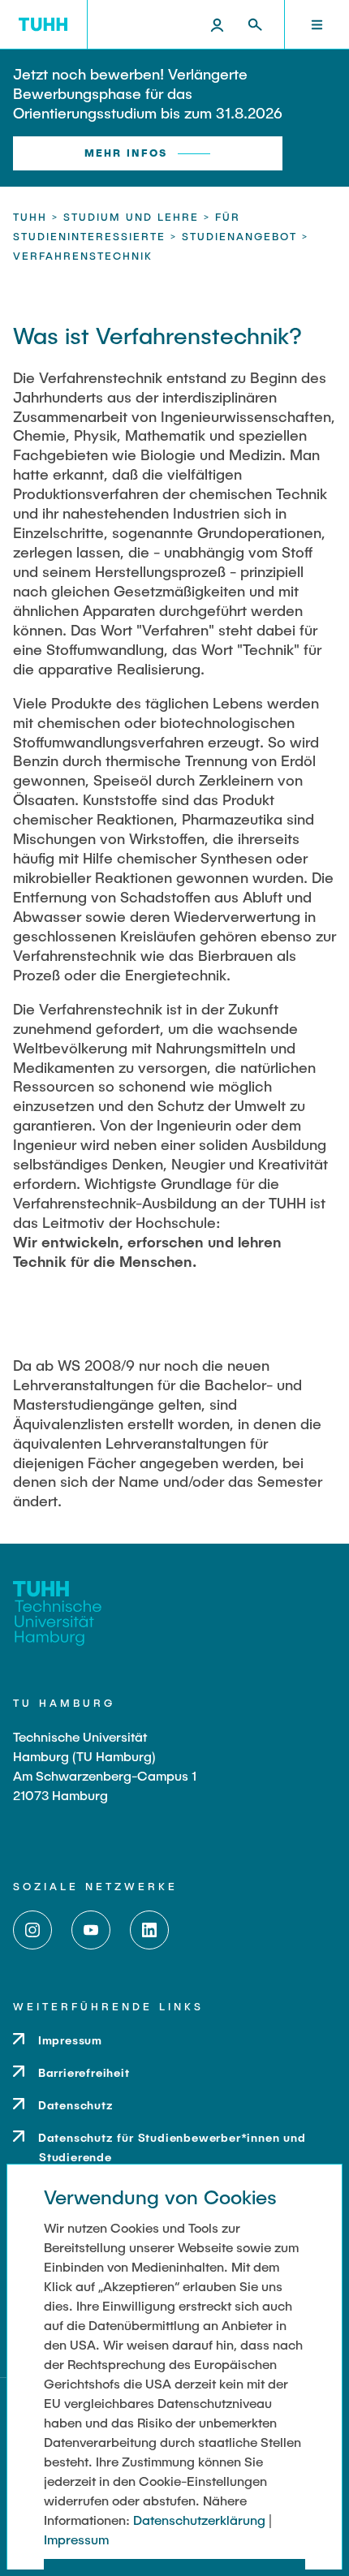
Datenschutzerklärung (199, 2520)
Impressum (76, 2539)
